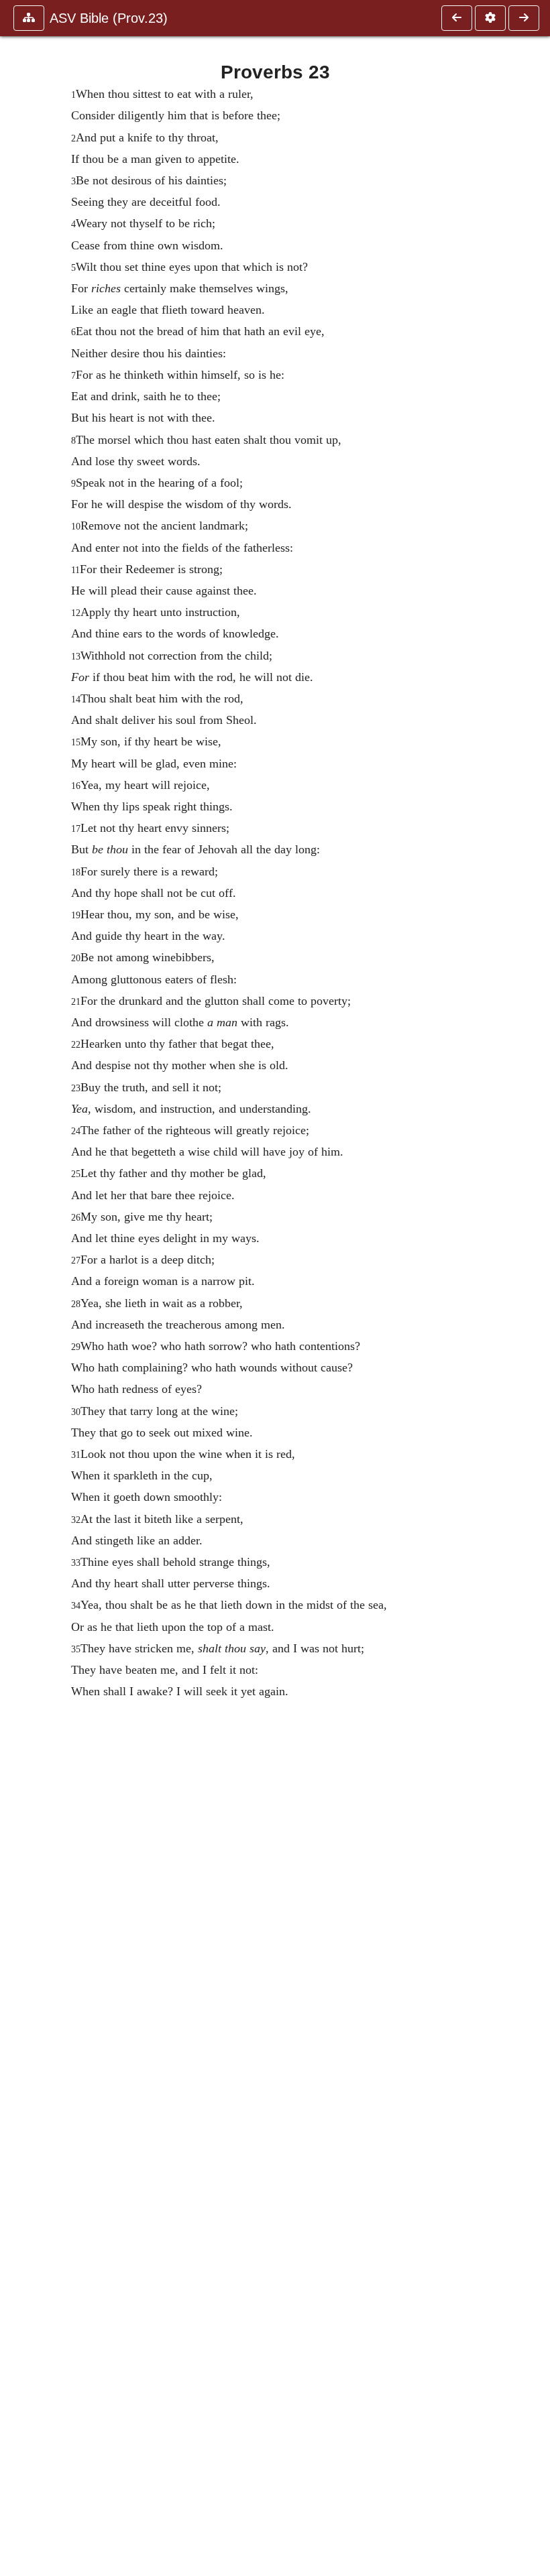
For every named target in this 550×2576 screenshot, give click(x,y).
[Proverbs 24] (524, 18)
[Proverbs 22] (457, 18)
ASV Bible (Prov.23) (109, 18)
